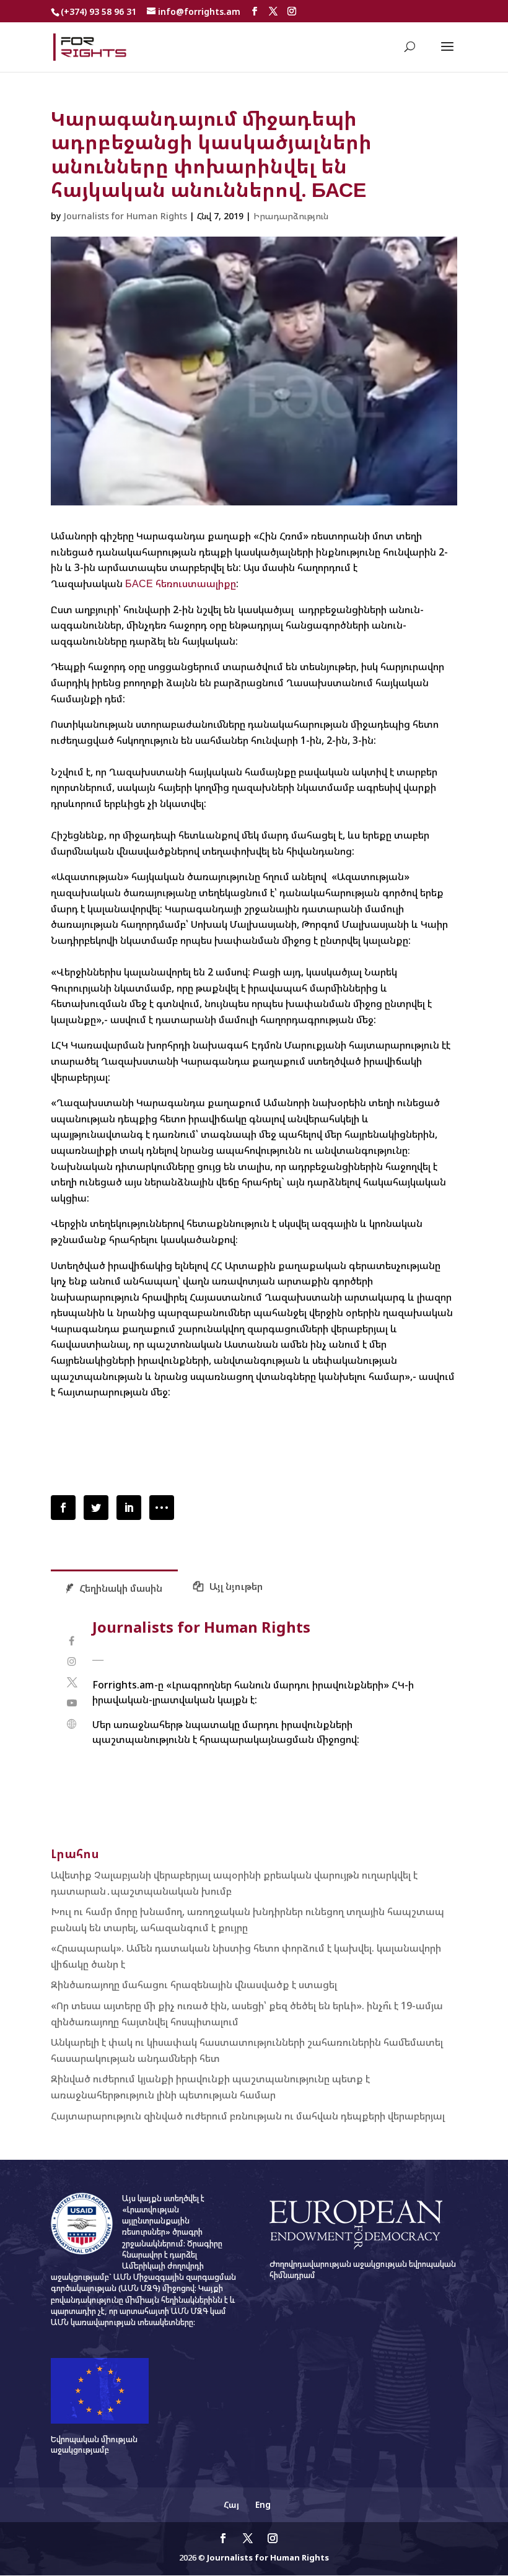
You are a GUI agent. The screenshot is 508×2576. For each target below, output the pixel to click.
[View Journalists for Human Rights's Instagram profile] (72, 1661)
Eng (263, 2504)
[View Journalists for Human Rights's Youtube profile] (72, 1703)
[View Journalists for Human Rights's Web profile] (72, 1724)
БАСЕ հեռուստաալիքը (181, 583)
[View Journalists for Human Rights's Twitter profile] (72, 1683)
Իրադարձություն (291, 216)
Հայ (231, 2504)
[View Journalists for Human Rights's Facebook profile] (72, 1641)
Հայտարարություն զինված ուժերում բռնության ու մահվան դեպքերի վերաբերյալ (248, 2116)
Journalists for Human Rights (125, 216)
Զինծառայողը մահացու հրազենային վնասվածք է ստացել (194, 1984)
